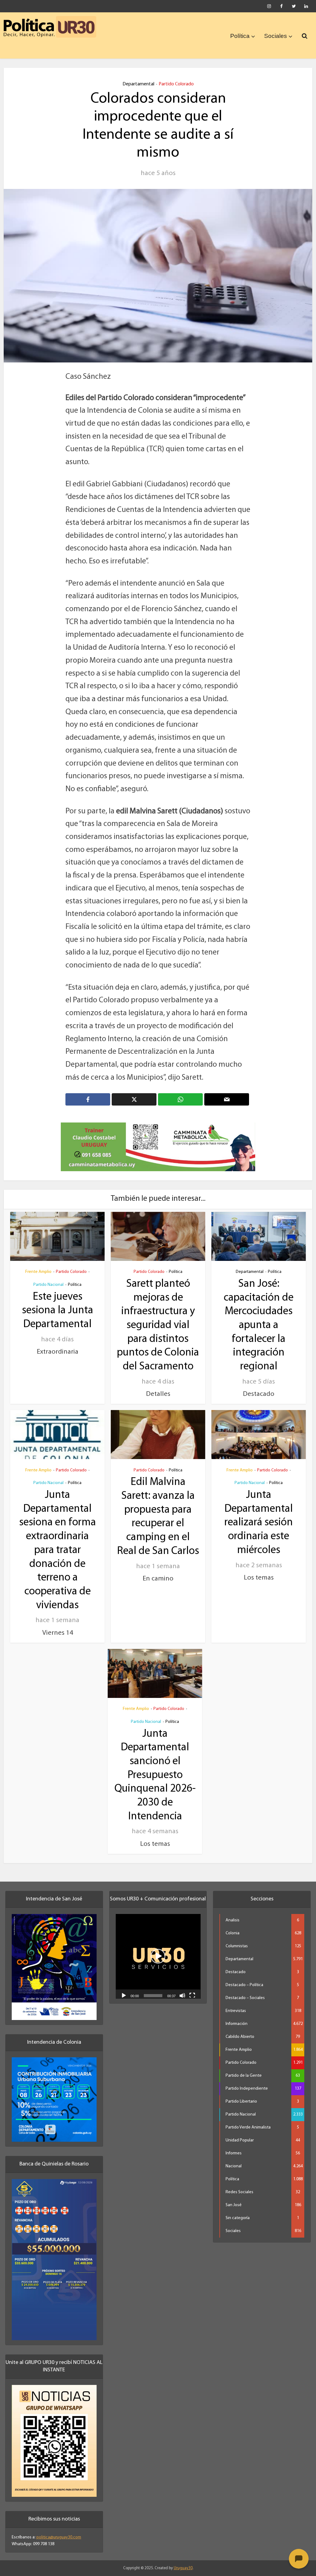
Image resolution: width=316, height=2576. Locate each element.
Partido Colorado (176, 84)
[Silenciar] (182, 1988)
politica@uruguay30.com (59, 2530)
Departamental (138, 84)
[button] (158, 1949)
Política (240, 36)
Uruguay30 (183, 2561)
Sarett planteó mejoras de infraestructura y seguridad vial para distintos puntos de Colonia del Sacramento (158, 1318)
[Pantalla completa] (192, 1988)
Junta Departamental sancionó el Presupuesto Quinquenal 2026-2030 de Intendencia (155, 1768)
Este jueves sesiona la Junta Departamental (58, 1304)
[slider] (153, 1989)
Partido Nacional (48, 1278)
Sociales (276, 36)
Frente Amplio (38, 1265)
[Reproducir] (124, 1988)
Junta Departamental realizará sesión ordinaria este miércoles (259, 1516)
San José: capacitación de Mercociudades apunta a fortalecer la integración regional (259, 1318)
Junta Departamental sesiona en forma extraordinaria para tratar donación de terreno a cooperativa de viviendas (58, 1543)
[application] (158, 1949)
